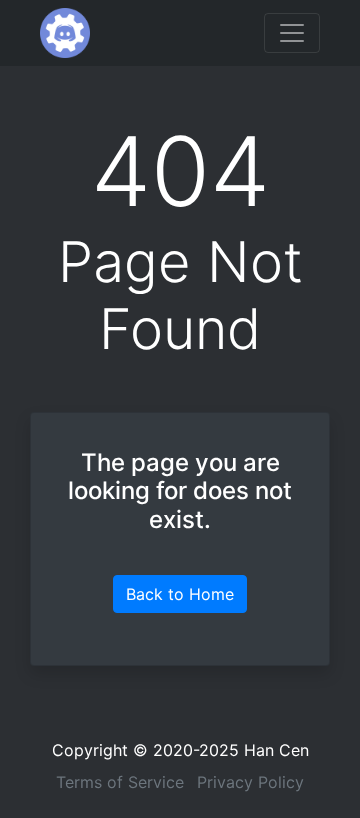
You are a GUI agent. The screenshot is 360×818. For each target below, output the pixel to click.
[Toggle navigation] (292, 33)
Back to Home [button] (180, 594)
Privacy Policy (250, 782)
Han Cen (276, 750)
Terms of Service (120, 782)
